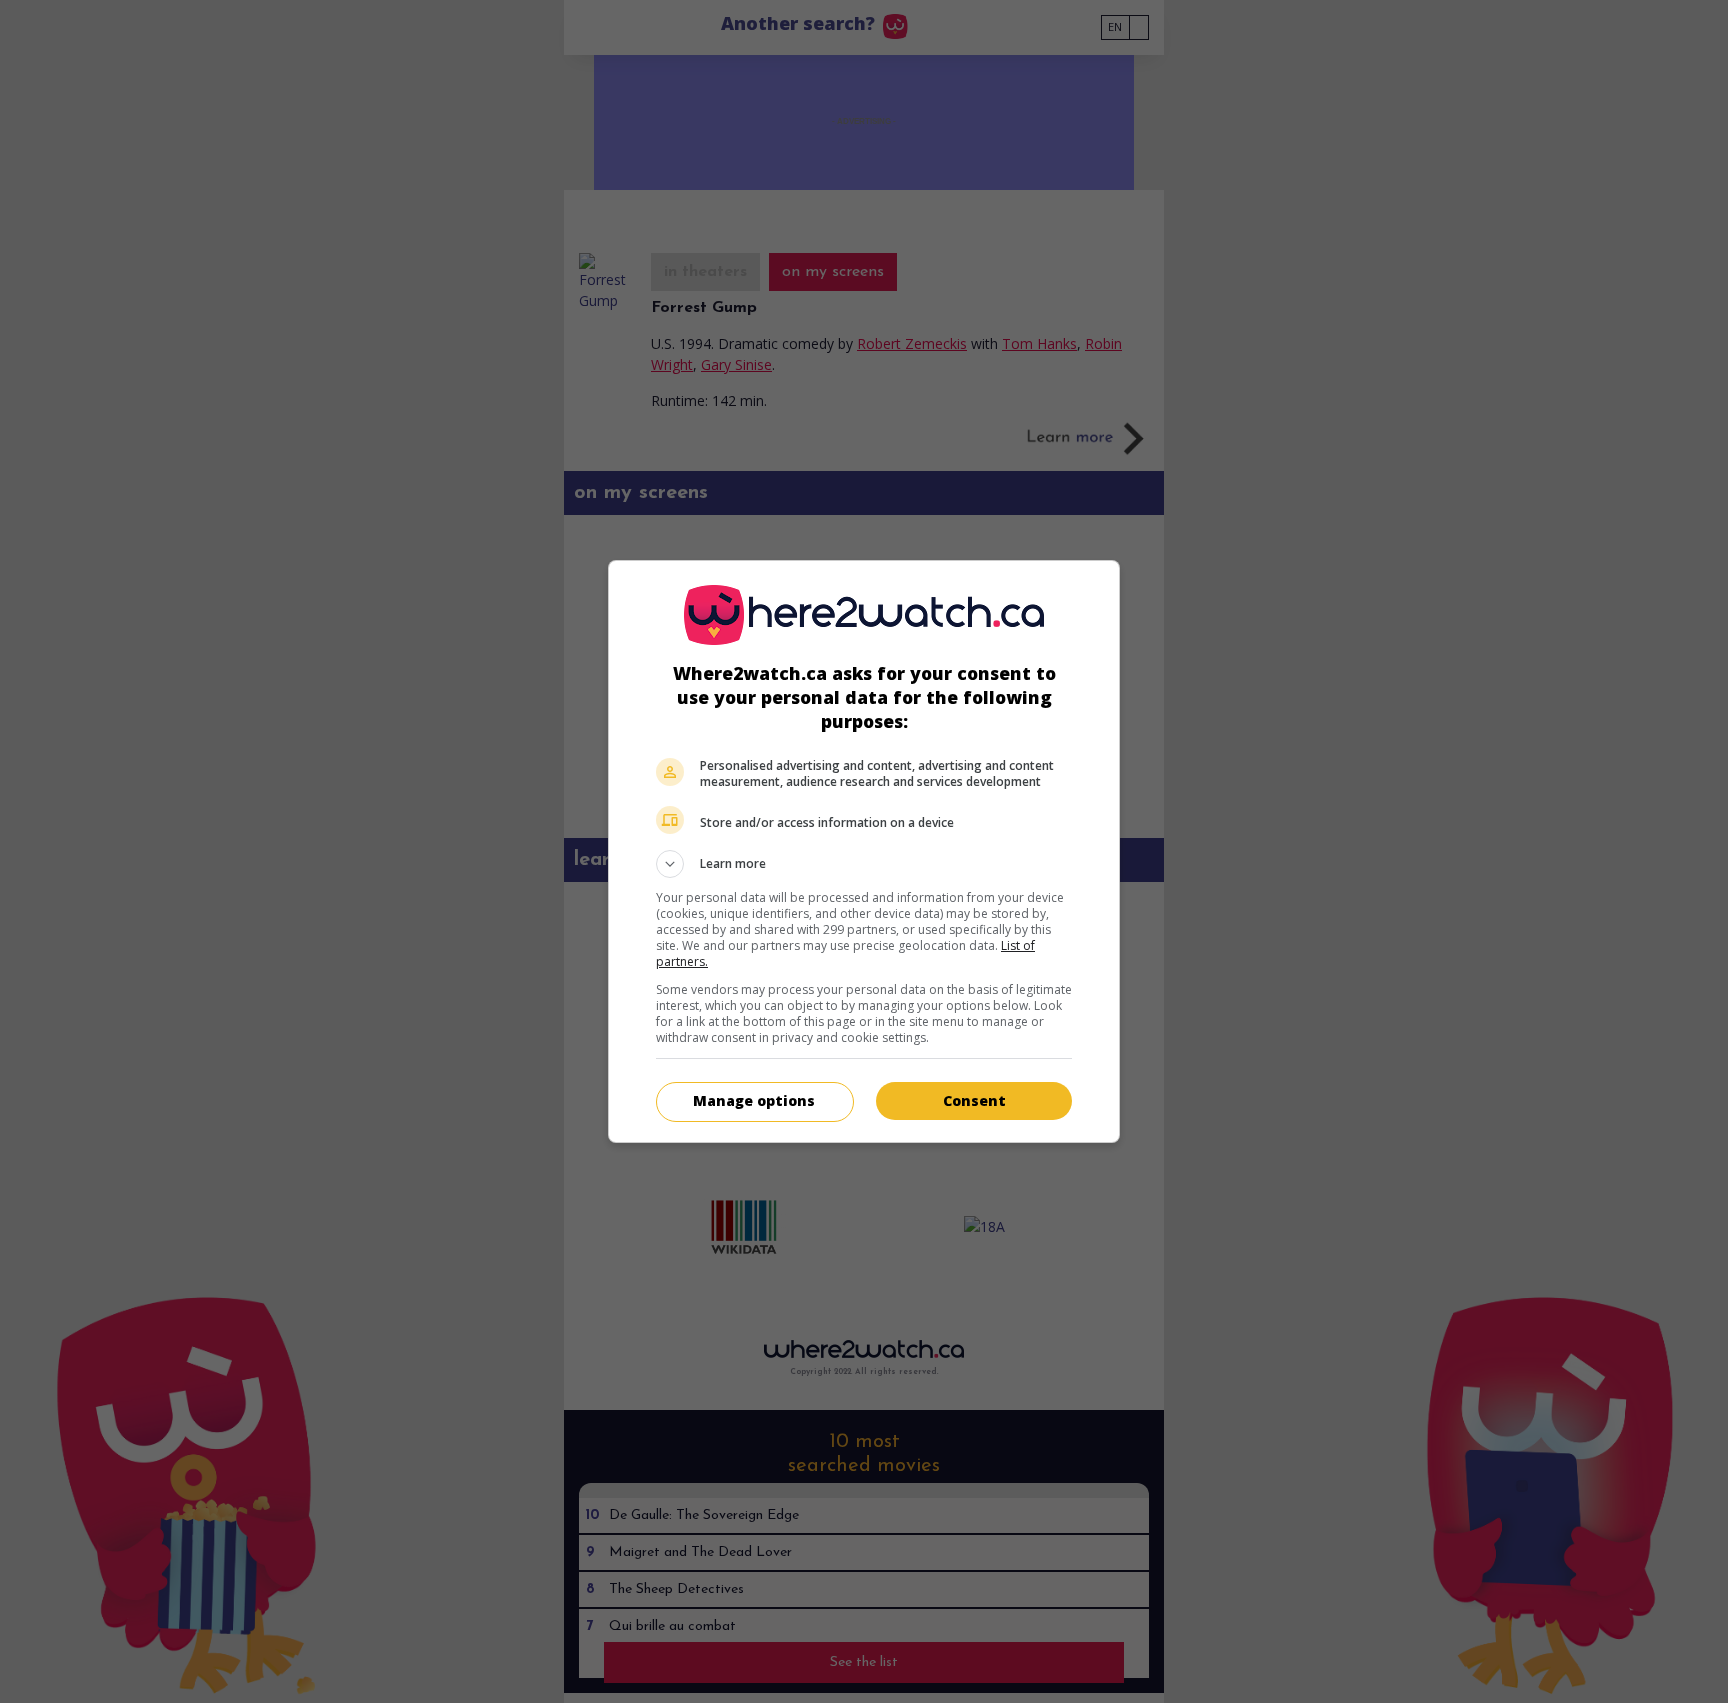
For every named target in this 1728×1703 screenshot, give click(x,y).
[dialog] (864, 851)
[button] (864, 864)
